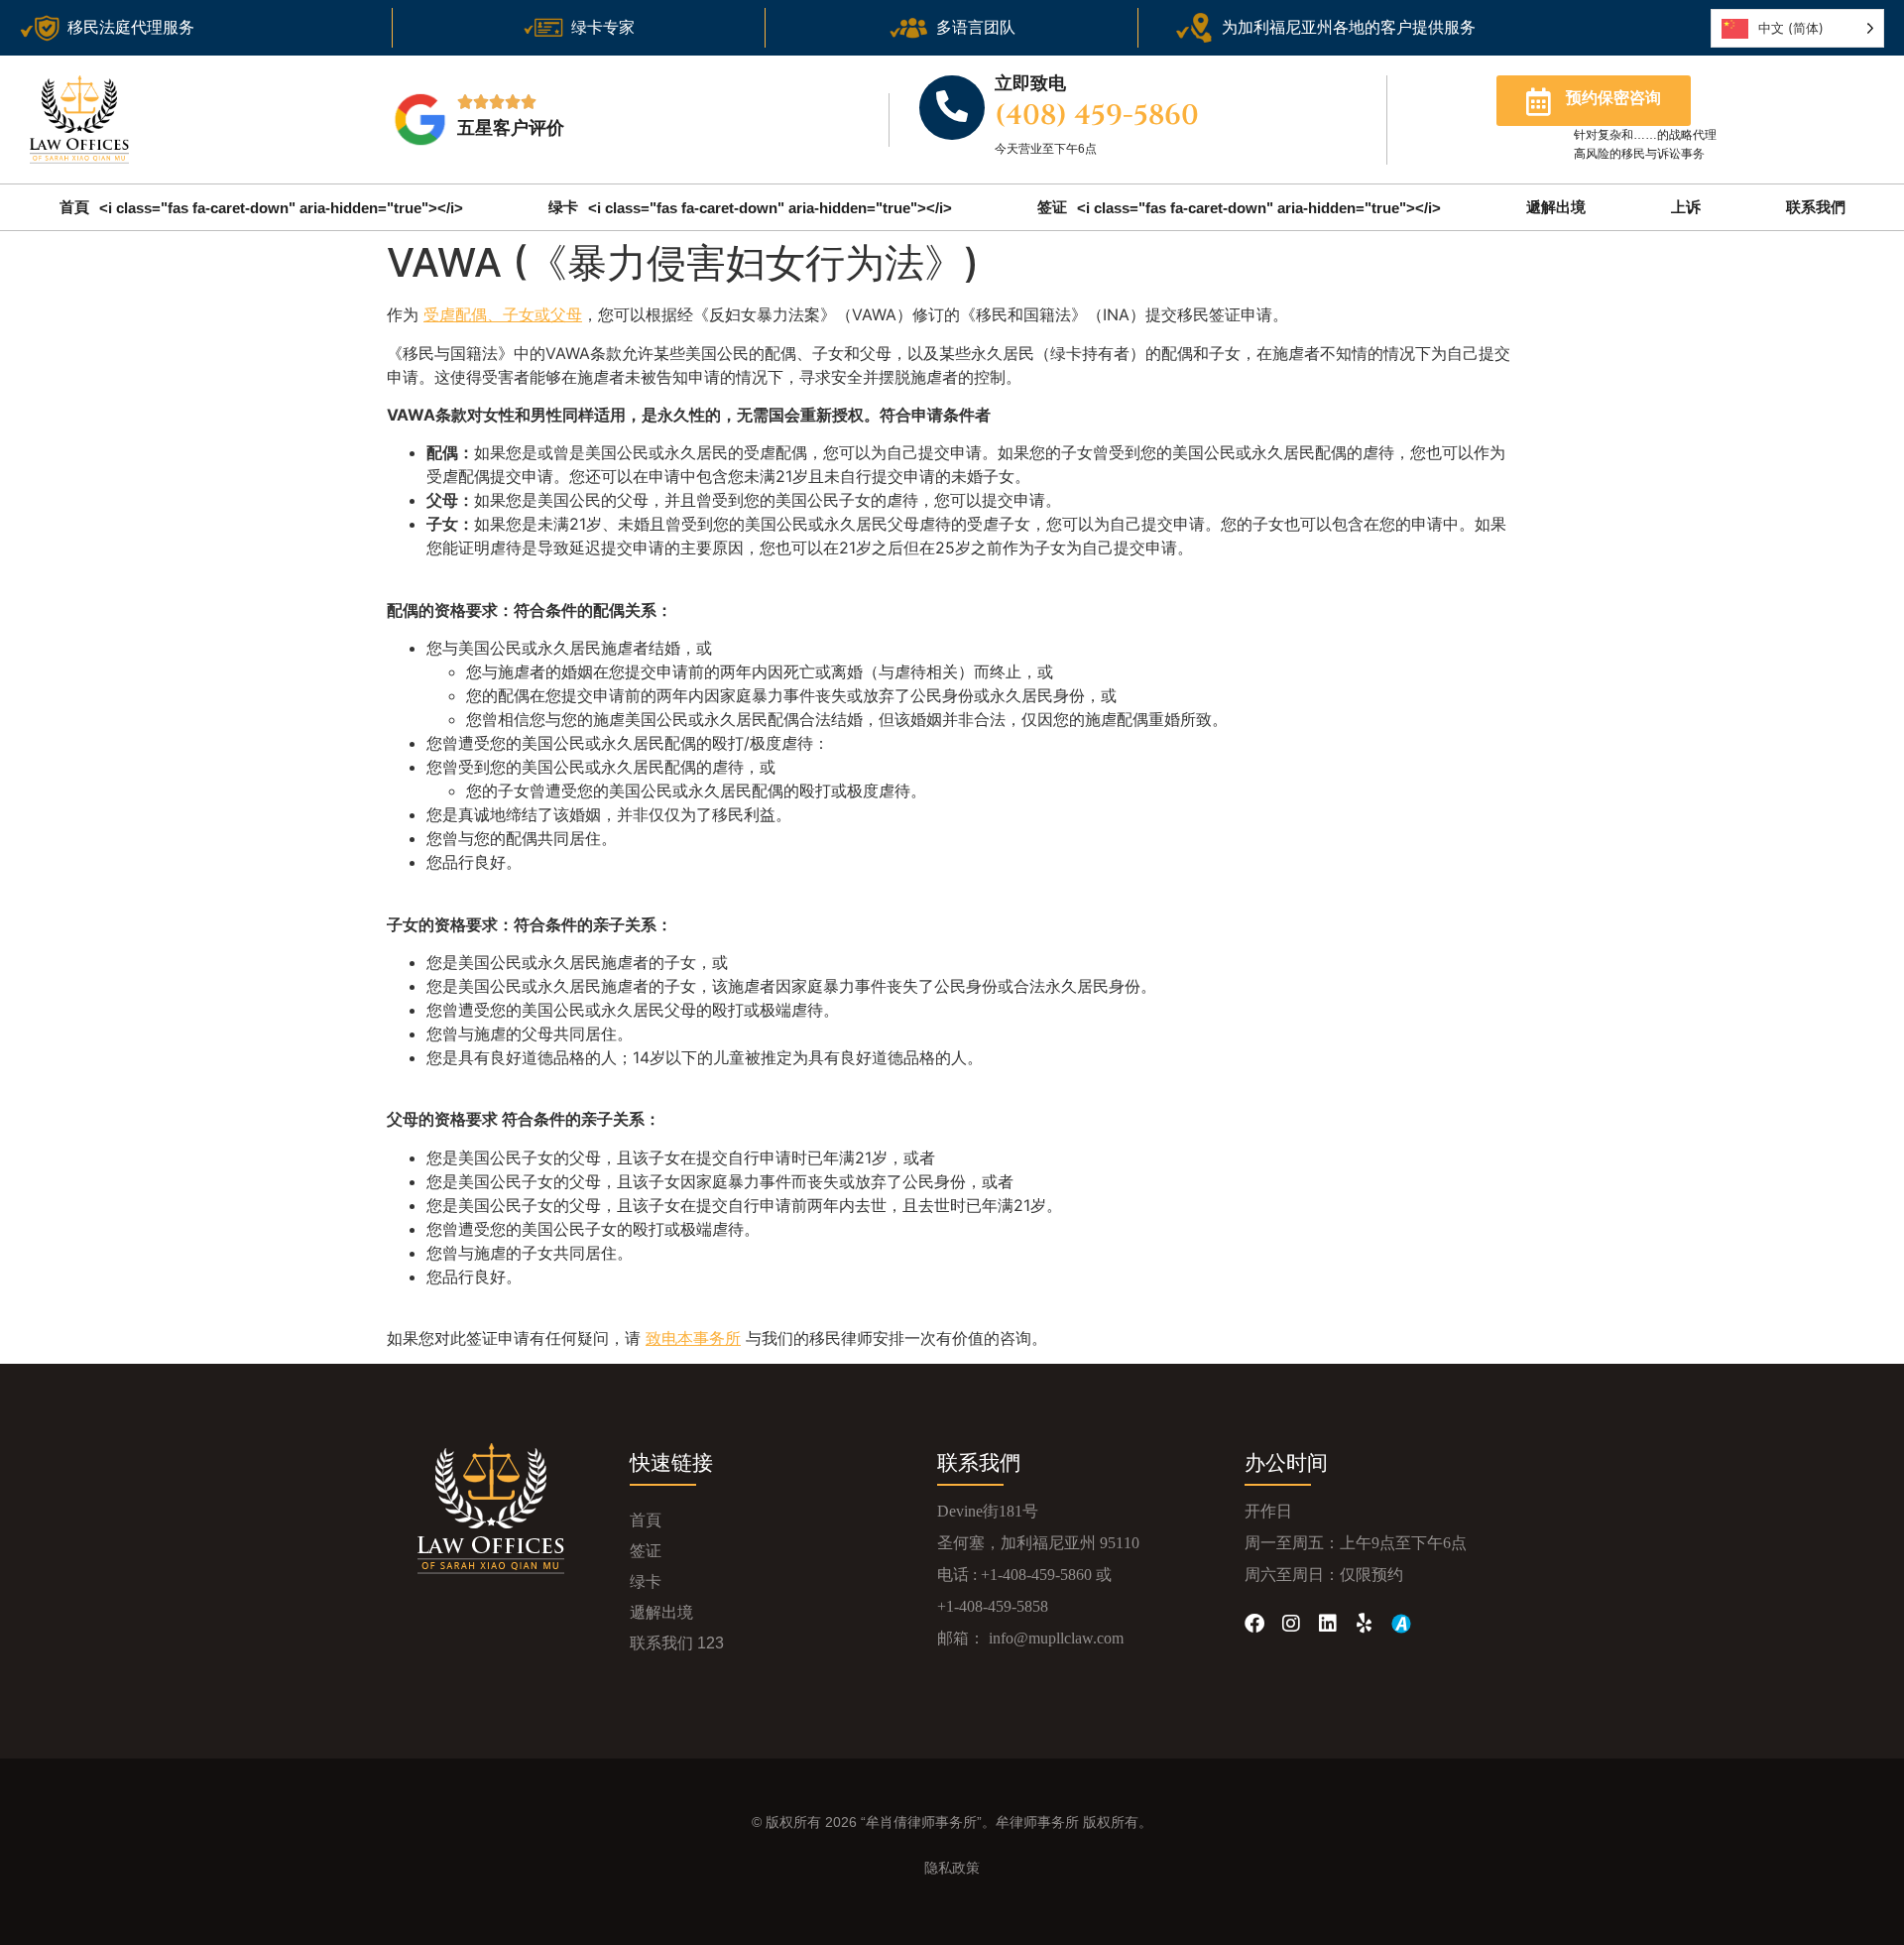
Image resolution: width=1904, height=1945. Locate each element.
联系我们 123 (677, 1643)
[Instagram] (1291, 1624)
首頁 (261, 207)
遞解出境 (1556, 207)
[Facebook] (1254, 1624)
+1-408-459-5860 (1036, 1575)
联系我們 (1816, 207)
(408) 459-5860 (1097, 116)
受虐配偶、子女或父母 (503, 314)
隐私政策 (952, 1868)
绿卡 (750, 207)
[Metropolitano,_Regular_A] (1401, 1624)
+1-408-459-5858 (993, 1606)
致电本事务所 (693, 1338)
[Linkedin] (1328, 1624)
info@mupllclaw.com (1056, 1638)
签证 (1239, 207)
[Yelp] (1365, 1624)
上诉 (1686, 207)
